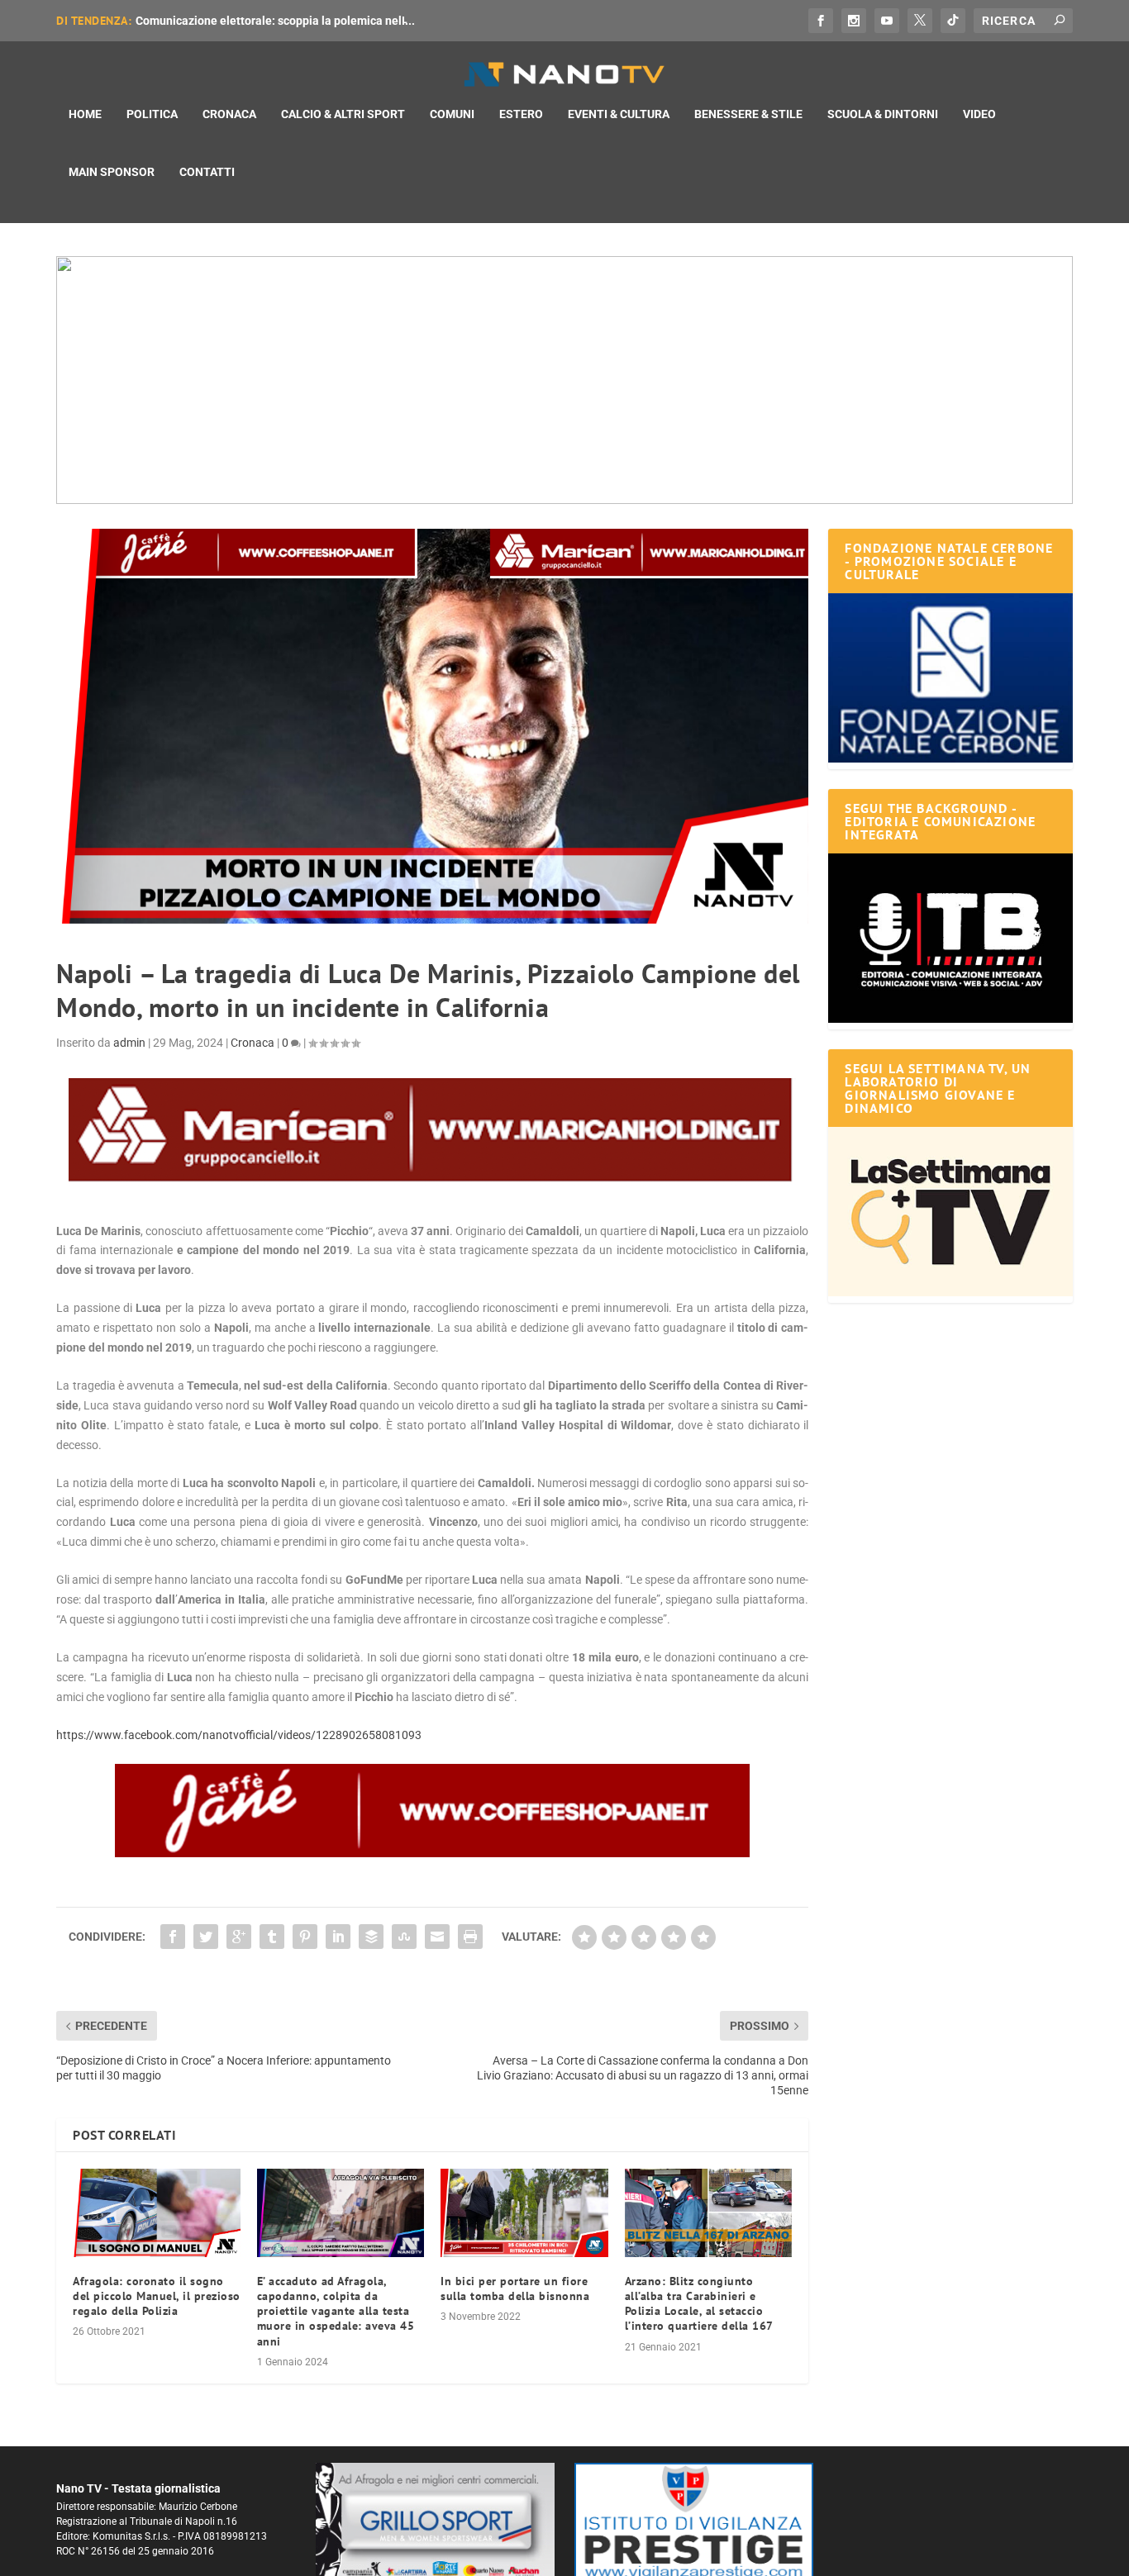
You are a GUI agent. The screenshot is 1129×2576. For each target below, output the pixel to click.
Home (85, 114)
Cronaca (229, 114)
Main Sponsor (112, 172)
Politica (152, 114)
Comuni (452, 114)
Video (979, 114)
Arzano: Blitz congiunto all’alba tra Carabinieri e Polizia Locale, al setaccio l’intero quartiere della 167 (699, 2304)
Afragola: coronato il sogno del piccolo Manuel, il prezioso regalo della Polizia (157, 2296)
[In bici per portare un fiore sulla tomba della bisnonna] (524, 2212)
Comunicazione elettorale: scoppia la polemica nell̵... (275, 21)
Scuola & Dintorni (883, 114)
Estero (521, 114)
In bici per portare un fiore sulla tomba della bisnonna (515, 2288)
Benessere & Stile (748, 114)
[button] (564, 380)
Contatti (207, 172)
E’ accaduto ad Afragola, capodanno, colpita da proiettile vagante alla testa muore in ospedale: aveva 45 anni (336, 2311)
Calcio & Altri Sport (343, 114)
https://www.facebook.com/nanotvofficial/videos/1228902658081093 (239, 1735)
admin (129, 1043)
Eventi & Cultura (619, 114)
